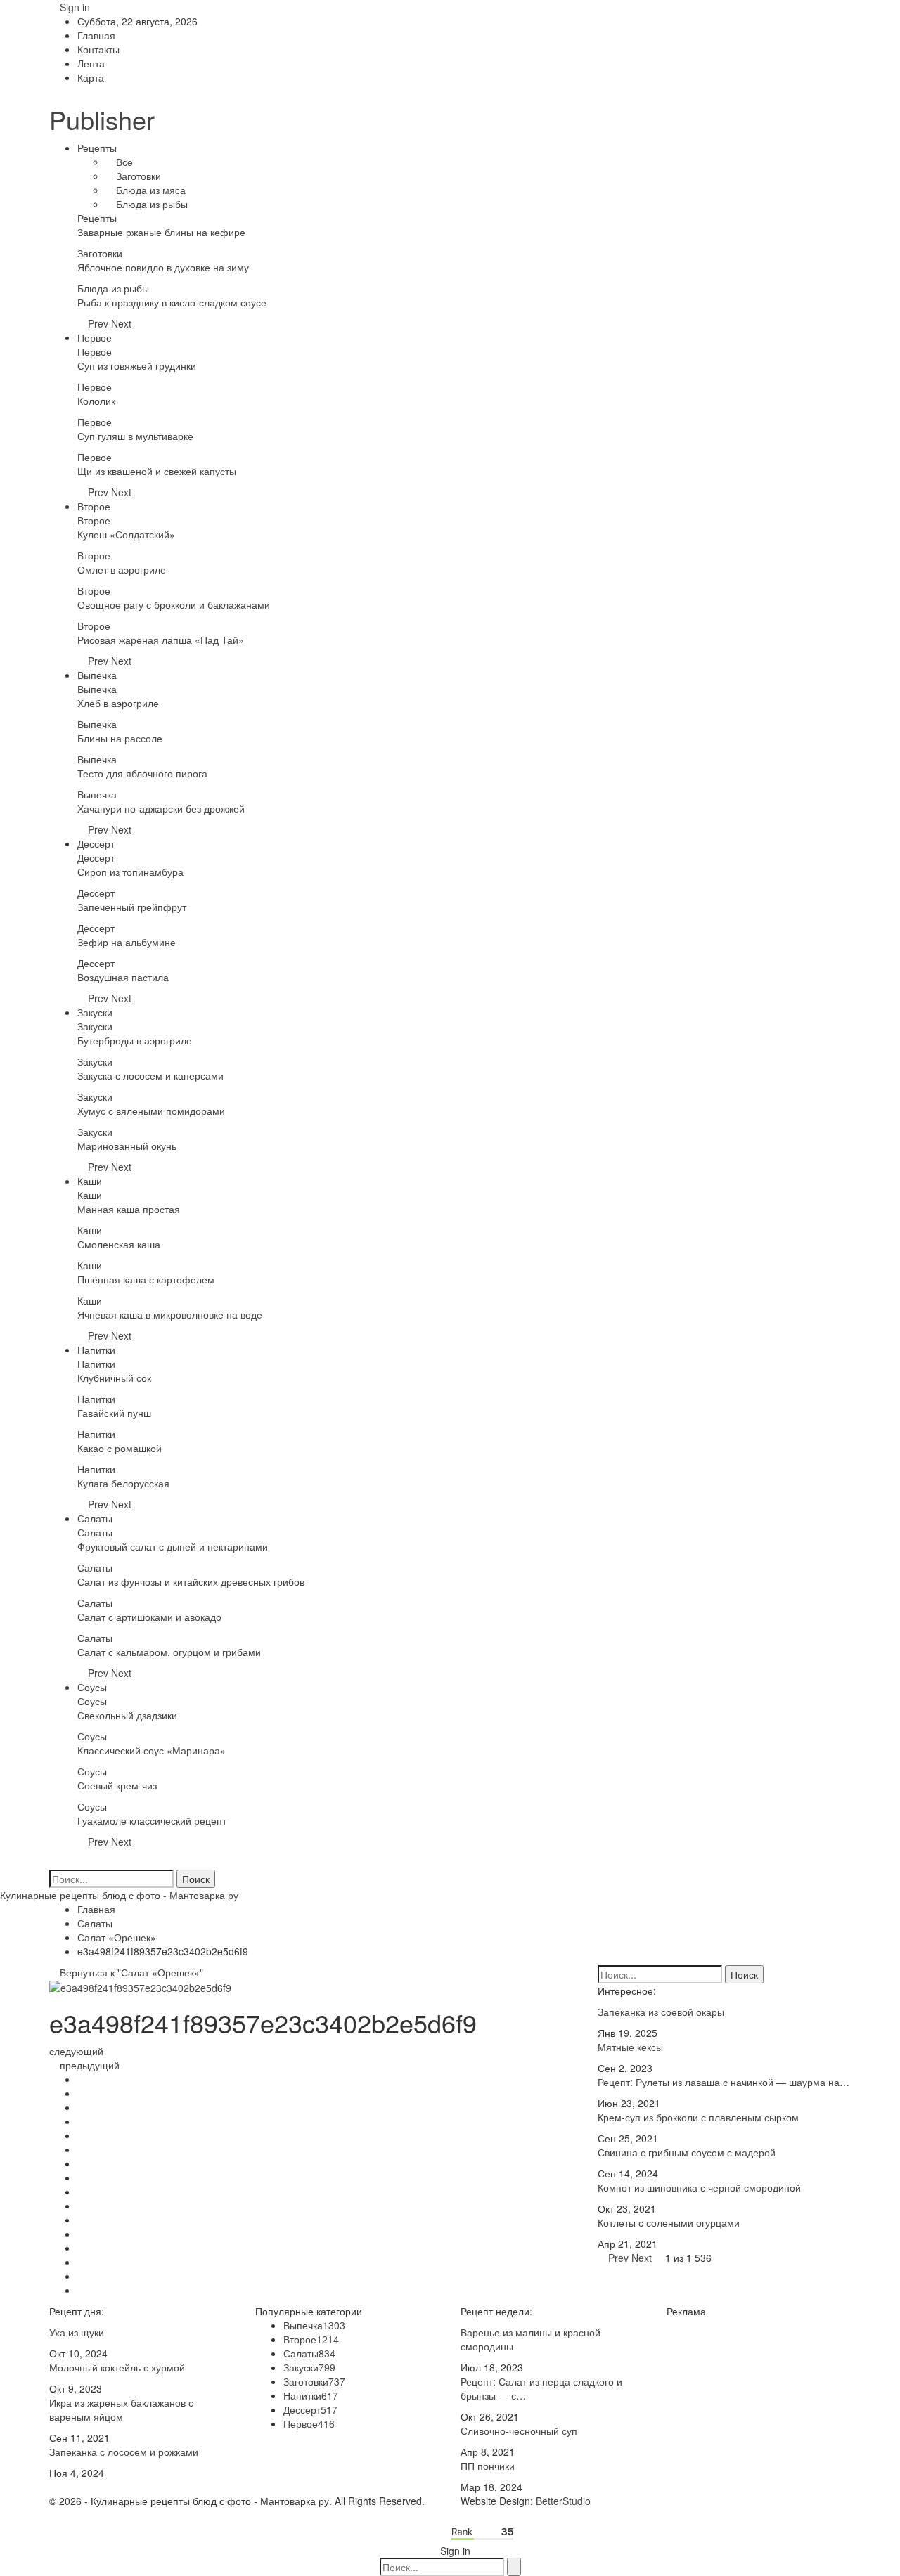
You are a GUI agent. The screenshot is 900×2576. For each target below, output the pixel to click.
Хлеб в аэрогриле (118, 703)
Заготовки (137, 176)
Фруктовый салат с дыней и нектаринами (173, 1546)
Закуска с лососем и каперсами (150, 1075)
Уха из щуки (77, 2332)
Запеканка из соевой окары (661, 2012)
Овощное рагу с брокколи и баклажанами (174, 604)
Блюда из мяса (149, 190)
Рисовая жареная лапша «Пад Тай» (161, 640)
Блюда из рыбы (150, 204)
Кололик (96, 401)
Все (123, 162)
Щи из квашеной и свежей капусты (157, 471)
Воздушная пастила (123, 977)
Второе (94, 506)
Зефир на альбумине (127, 942)
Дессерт (96, 843)
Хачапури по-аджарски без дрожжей (161, 808)
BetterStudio (563, 2501)
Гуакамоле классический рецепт (152, 1820)
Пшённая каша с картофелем (146, 1279)
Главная (96, 35)
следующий (78, 2051)
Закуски (95, 1012)
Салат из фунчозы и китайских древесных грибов (191, 1581)
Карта (91, 77)
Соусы (92, 1687)
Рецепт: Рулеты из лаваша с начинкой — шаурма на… (724, 2082)
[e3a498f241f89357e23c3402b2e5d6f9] (81, 2079)
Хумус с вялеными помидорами (151, 1111)
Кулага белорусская (123, 1483)
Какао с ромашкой (120, 1448)
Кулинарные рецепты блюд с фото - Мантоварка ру (119, 1895)
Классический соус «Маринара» (152, 1750)
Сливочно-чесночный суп (519, 2431)
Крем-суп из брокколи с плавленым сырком (698, 2117)
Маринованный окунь (127, 1146)
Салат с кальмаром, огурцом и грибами (169, 1652)
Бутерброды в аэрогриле (135, 1040)
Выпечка (97, 675)
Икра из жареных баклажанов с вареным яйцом (121, 2409)
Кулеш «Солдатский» (126, 534)
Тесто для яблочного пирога (142, 773)
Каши (90, 1181)
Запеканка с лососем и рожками (124, 2452)
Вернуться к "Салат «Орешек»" (130, 1972)
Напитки (96, 1350)
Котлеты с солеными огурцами (669, 2222)
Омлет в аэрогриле (122, 569)
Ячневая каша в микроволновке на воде (170, 1314)
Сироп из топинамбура (130, 872)
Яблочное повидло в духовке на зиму (163, 267)
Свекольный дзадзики (127, 1715)
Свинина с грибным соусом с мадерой (687, 2152)
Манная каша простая (129, 1209)
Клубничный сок (114, 1378)
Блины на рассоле (120, 738)
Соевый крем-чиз (117, 1785)
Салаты (95, 1518)
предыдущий (88, 2065)
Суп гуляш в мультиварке (135, 436)
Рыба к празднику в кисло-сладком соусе (172, 302)
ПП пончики (488, 2466)
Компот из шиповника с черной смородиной (699, 2187)
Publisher (102, 119)
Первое (95, 337)
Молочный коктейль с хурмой (117, 2367)
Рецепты (97, 148)
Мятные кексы (630, 2047)
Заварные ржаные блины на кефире (161, 232)
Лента (91, 63)
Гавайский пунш (114, 1413)
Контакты (98, 49)
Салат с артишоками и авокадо (149, 1617)
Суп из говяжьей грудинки (137, 365)
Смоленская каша (119, 1244)
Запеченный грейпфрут (132, 907)
